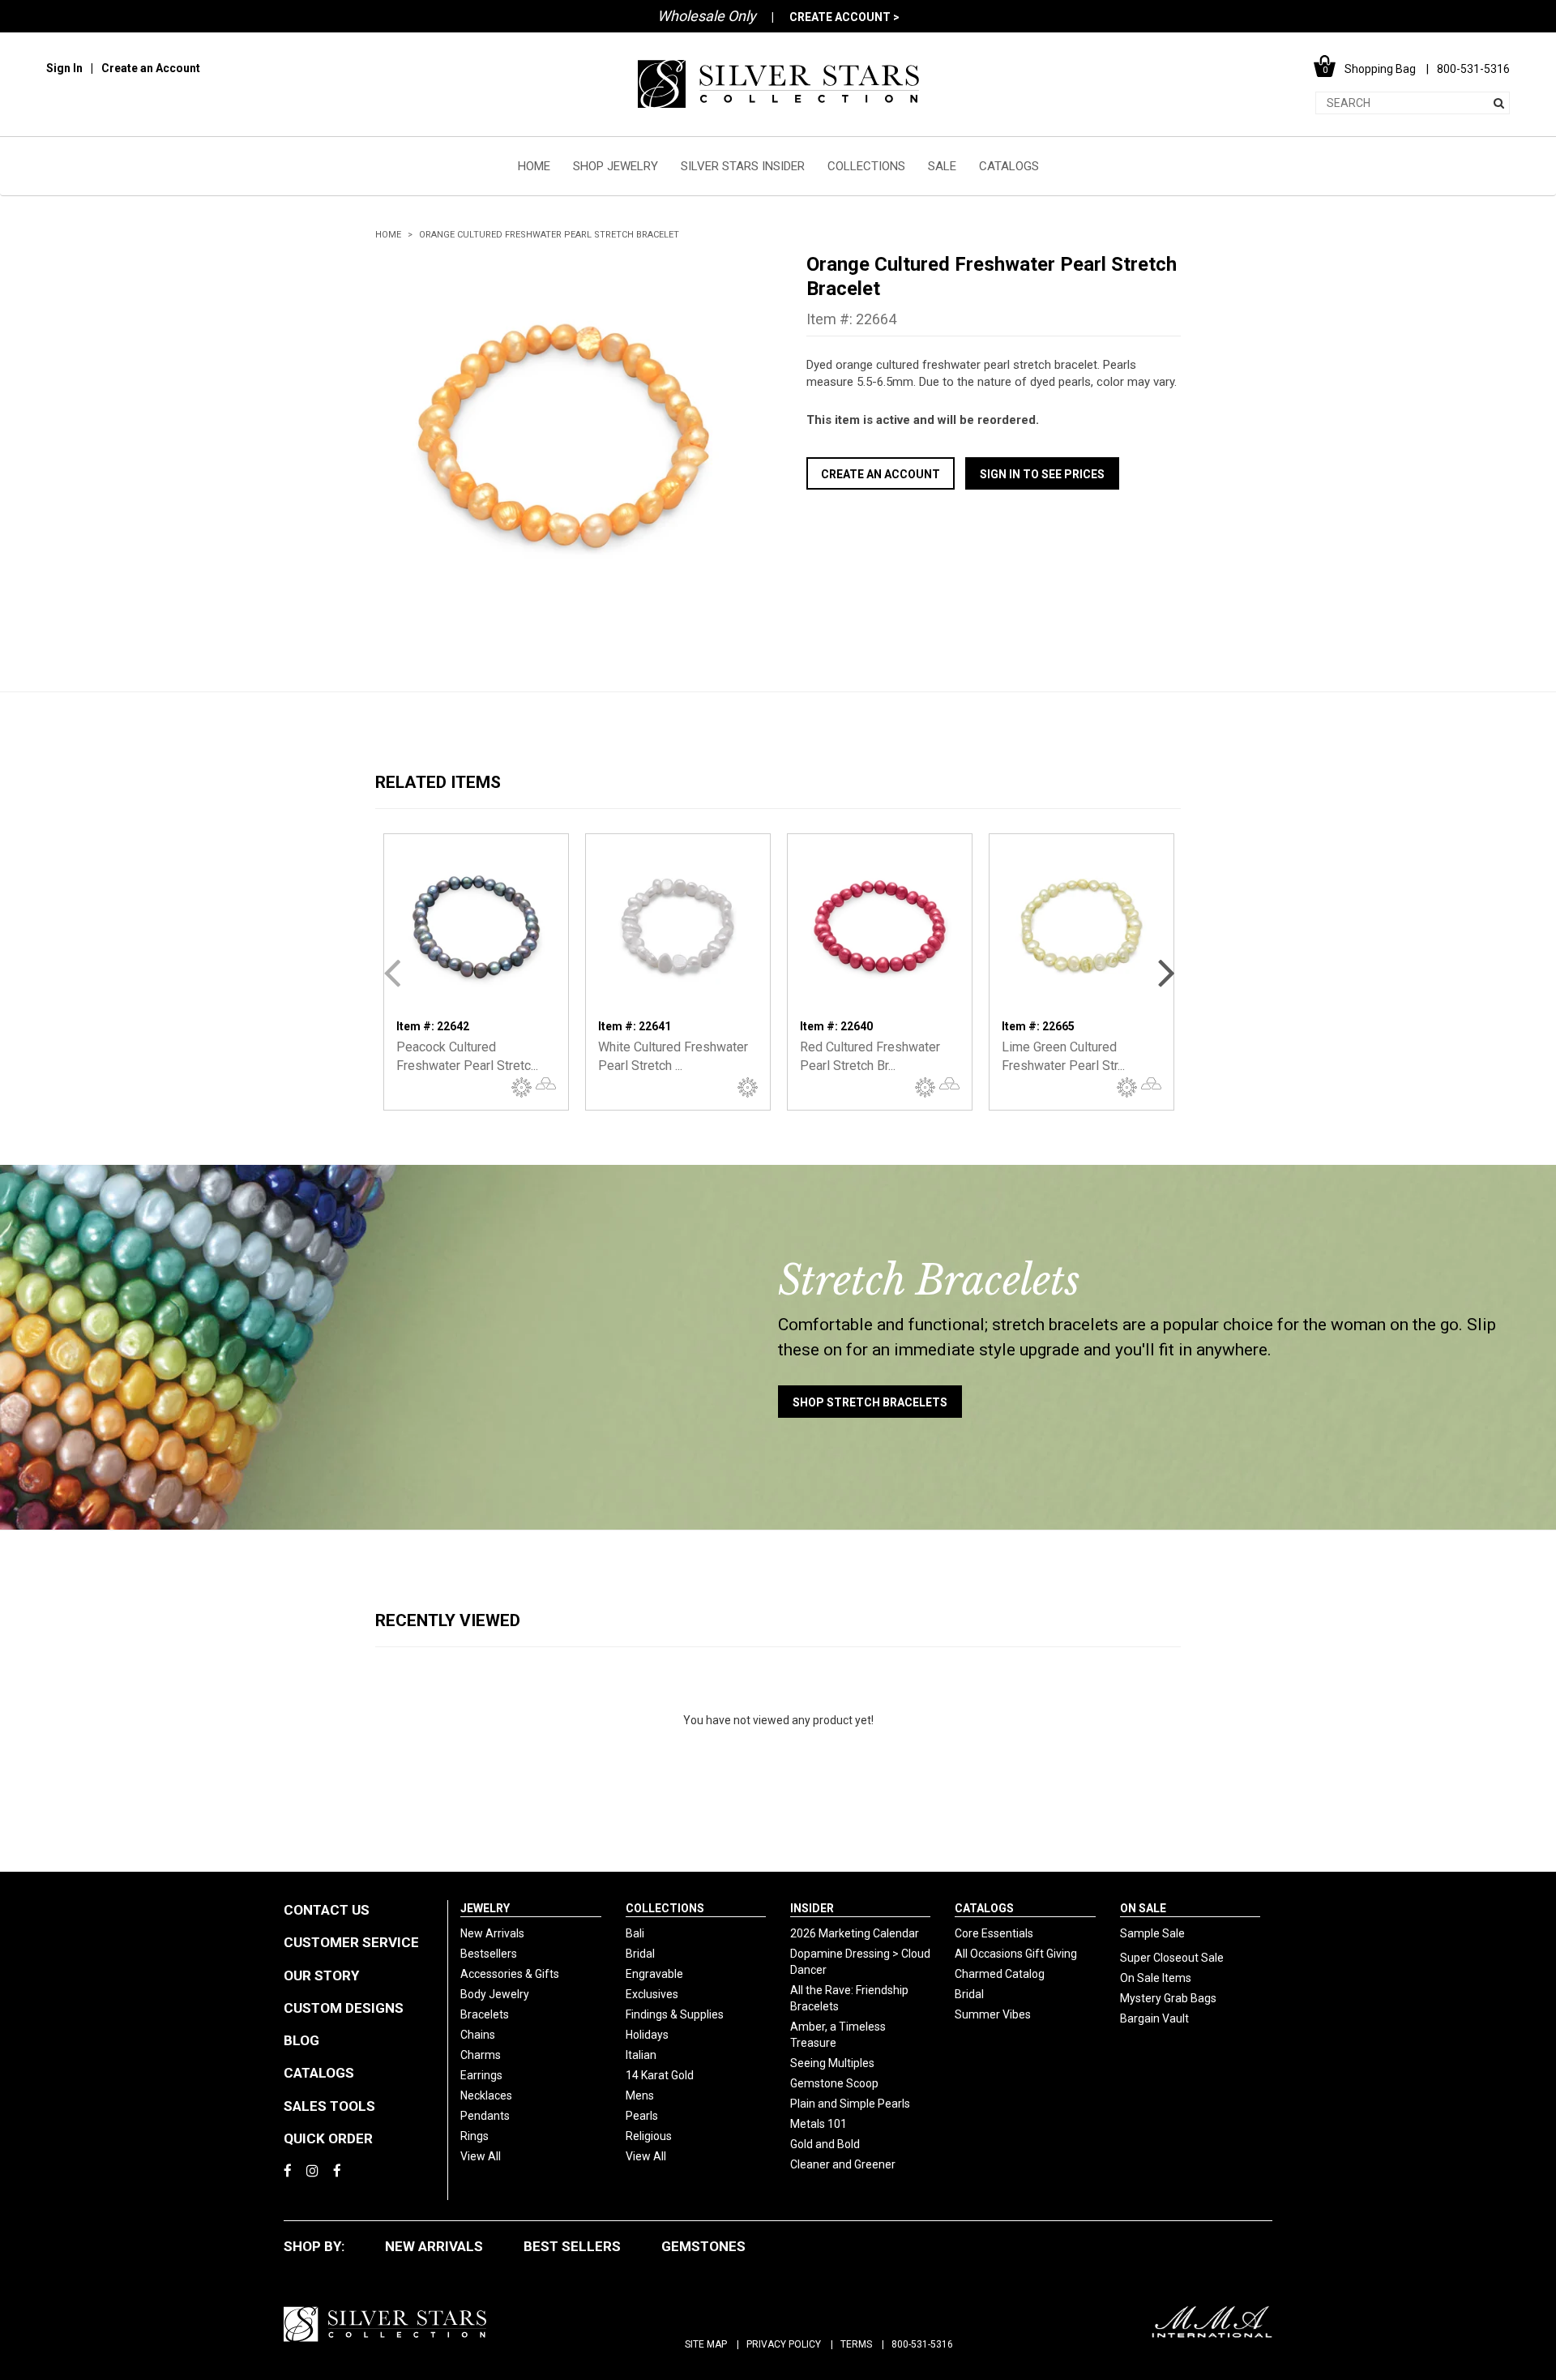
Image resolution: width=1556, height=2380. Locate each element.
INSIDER (812, 1908)
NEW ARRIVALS (434, 2246)
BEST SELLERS (572, 2246)
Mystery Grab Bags (1168, 1998)
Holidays (647, 2035)
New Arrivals (492, 1933)
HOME (534, 166)
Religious (649, 2136)
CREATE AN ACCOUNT (881, 474)
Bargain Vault (1154, 2018)
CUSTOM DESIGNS (344, 2008)
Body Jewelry (495, 1994)
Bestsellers (489, 1954)
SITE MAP (706, 2344)
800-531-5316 (922, 2344)
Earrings (481, 2075)
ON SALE (1143, 1908)
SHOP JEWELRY (616, 166)
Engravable (654, 1974)
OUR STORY (321, 1975)
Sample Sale (1152, 1933)
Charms (481, 2055)
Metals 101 (819, 2124)
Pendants (485, 2116)
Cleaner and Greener (843, 2164)
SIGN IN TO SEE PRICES (1042, 474)
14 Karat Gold (660, 2075)
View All (481, 2156)
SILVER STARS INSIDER (743, 166)
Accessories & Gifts (510, 1974)
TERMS (856, 2344)
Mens (640, 2095)
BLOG (301, 2040)
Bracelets (485, 2014)
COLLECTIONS (866, 166)
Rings (474, 2136)
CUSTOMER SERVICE (351, 1942)
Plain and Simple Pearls (850, 2104)
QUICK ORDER (328, 2138)
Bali (635, 1933)
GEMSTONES (703, 2246)
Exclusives (652, 1994)
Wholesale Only (707, 16)
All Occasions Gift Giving (1016, 1954)
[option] (562, 439)
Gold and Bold (825, 2144)
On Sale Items (1156, 1978)
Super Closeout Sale (1172, 1958)
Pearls (642, 2116)
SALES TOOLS (329, 2106)
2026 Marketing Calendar (855, 1933)
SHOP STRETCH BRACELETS (870, 1402)
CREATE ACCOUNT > (844, 17)
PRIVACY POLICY (784, 2344)
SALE (942, 166)
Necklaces (486, 2095)
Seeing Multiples (832, 2063)
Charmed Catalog (1000, 1974)
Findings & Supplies (675, 2014)
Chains (478, 2035)
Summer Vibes (993, 2014)
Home (388, 235)
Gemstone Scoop (834, 2083)
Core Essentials (994, 1933)
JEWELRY (485, 1908)
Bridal (640, 1954)
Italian (641, 2055)
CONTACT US (327, 1910)
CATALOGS (1009, 166)
